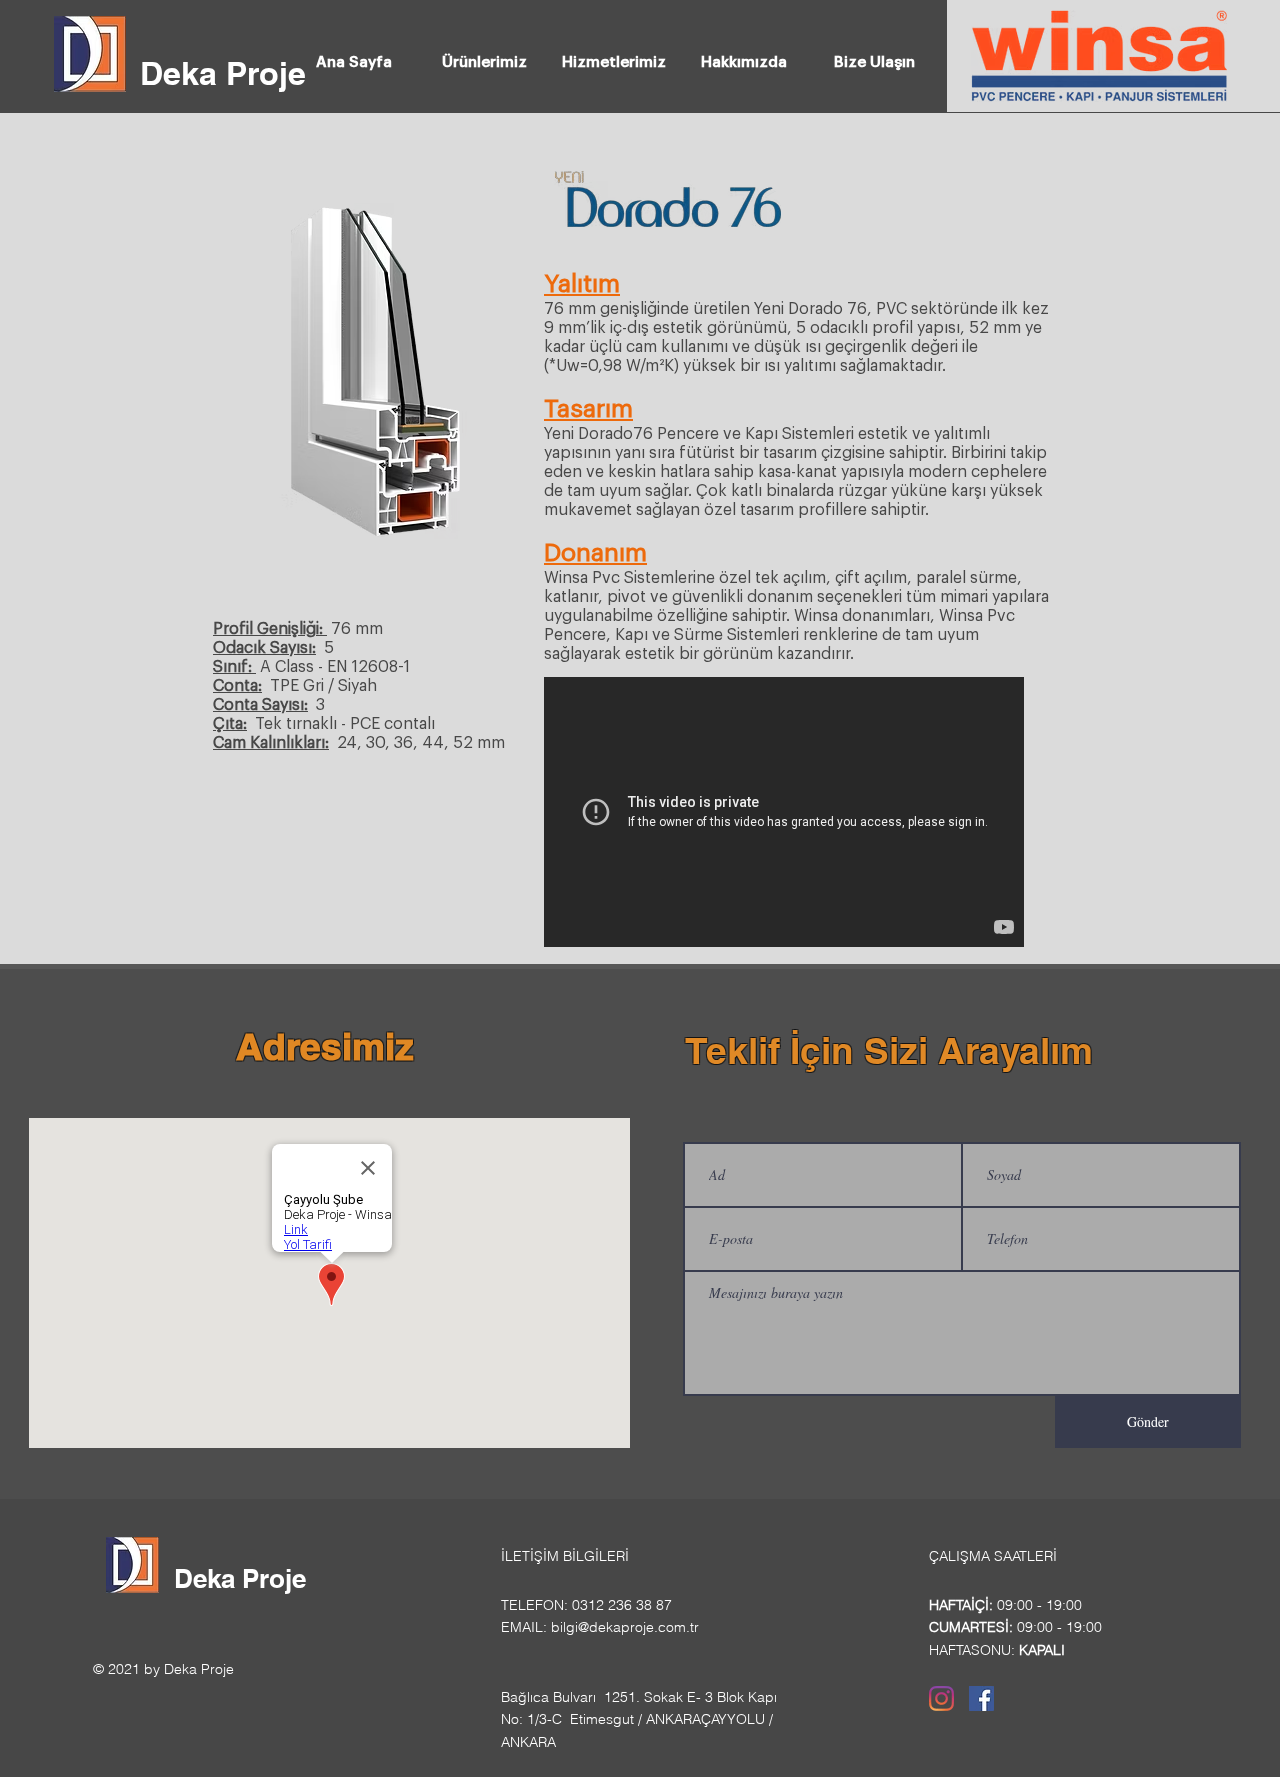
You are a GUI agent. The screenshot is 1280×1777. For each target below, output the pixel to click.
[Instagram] (941, 1698)
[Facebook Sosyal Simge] (981, 1698)
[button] (484, 53)
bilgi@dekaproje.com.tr (625, 1627)
